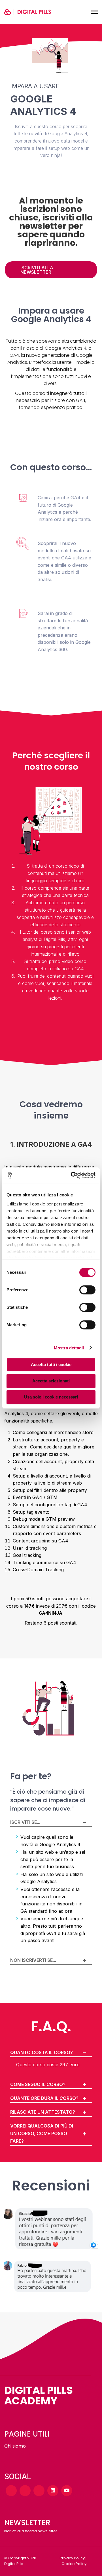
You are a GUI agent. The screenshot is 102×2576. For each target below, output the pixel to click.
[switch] (87, 1290)
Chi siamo (15, 2446)
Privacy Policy (72, 2558)
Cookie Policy (74, 2564)
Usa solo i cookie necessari (51, 1397)
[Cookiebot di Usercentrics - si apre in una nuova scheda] (72, 1175)
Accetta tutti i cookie (51, 1364)
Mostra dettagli (69, 1348)
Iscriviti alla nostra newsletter (31, 2531)
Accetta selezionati (51, 1381)
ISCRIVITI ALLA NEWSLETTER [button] (37, 270)
